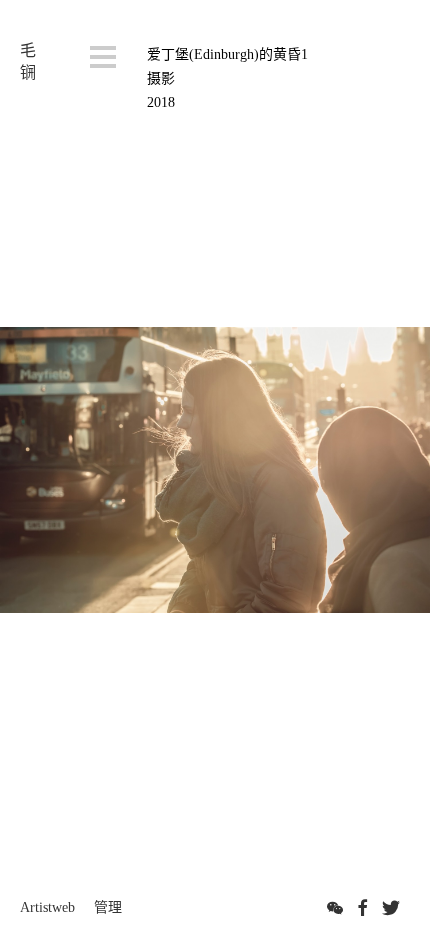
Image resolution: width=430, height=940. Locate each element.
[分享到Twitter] (391, 908)
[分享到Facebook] (363, 908)
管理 (108, 907)
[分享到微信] (335, 908)
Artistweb (47, 907)
